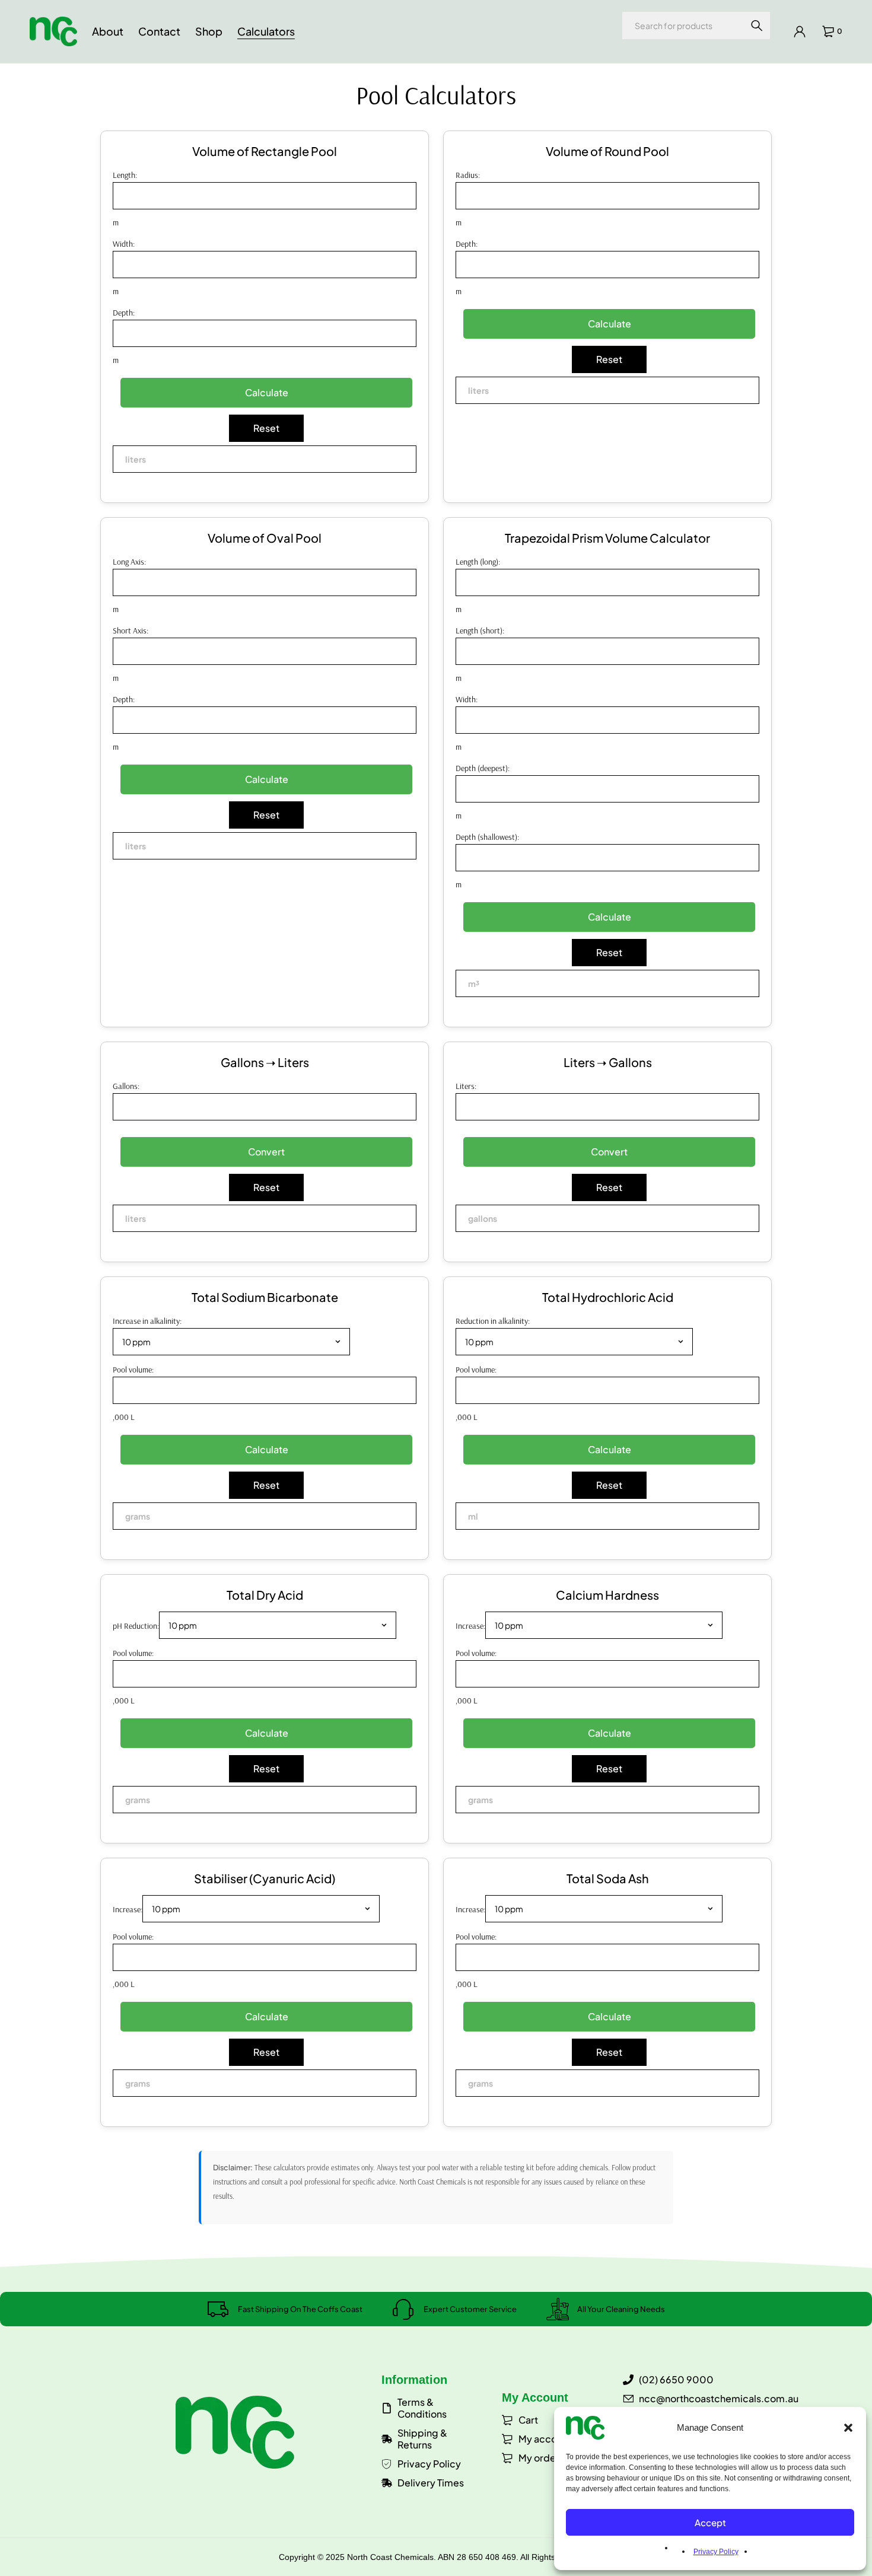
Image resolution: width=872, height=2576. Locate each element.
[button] (848, 2428)
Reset (266, 428)
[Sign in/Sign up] (800, 31)
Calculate (267, 392)
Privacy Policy (716, 2552)
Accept (710, 2522)
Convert (266, 1152)
